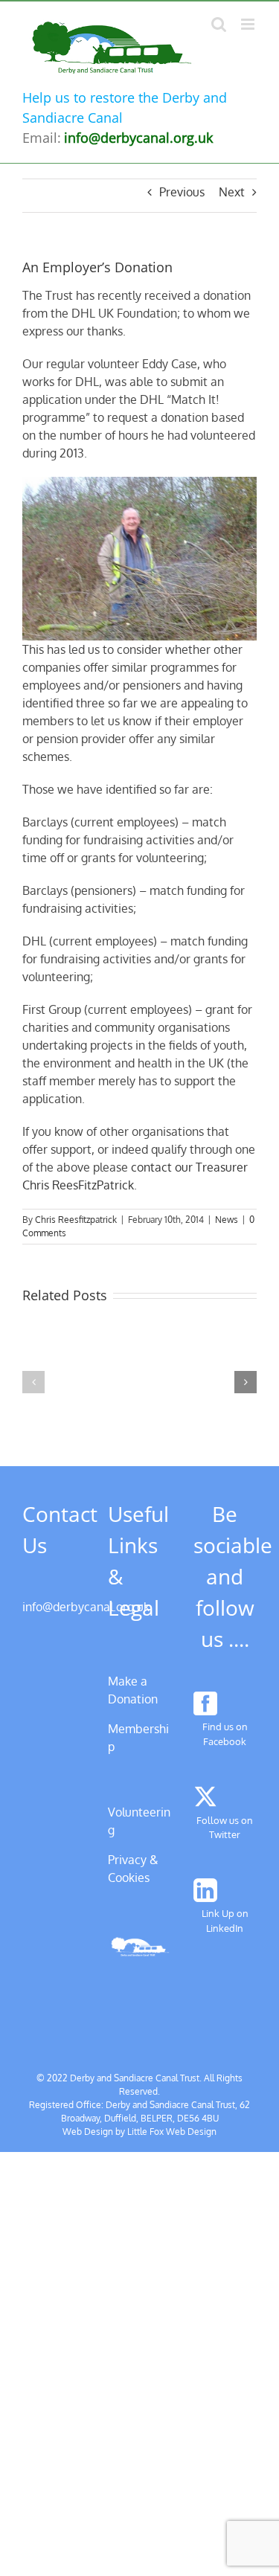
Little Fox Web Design (172, 2132)
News (227, 1220)
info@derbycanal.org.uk (86, 1607)
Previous (182, 192)
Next (232, 192)
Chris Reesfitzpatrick (76, 1220)
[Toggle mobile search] (219, 24)
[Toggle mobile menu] (249, 24)
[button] (33, 1382)
